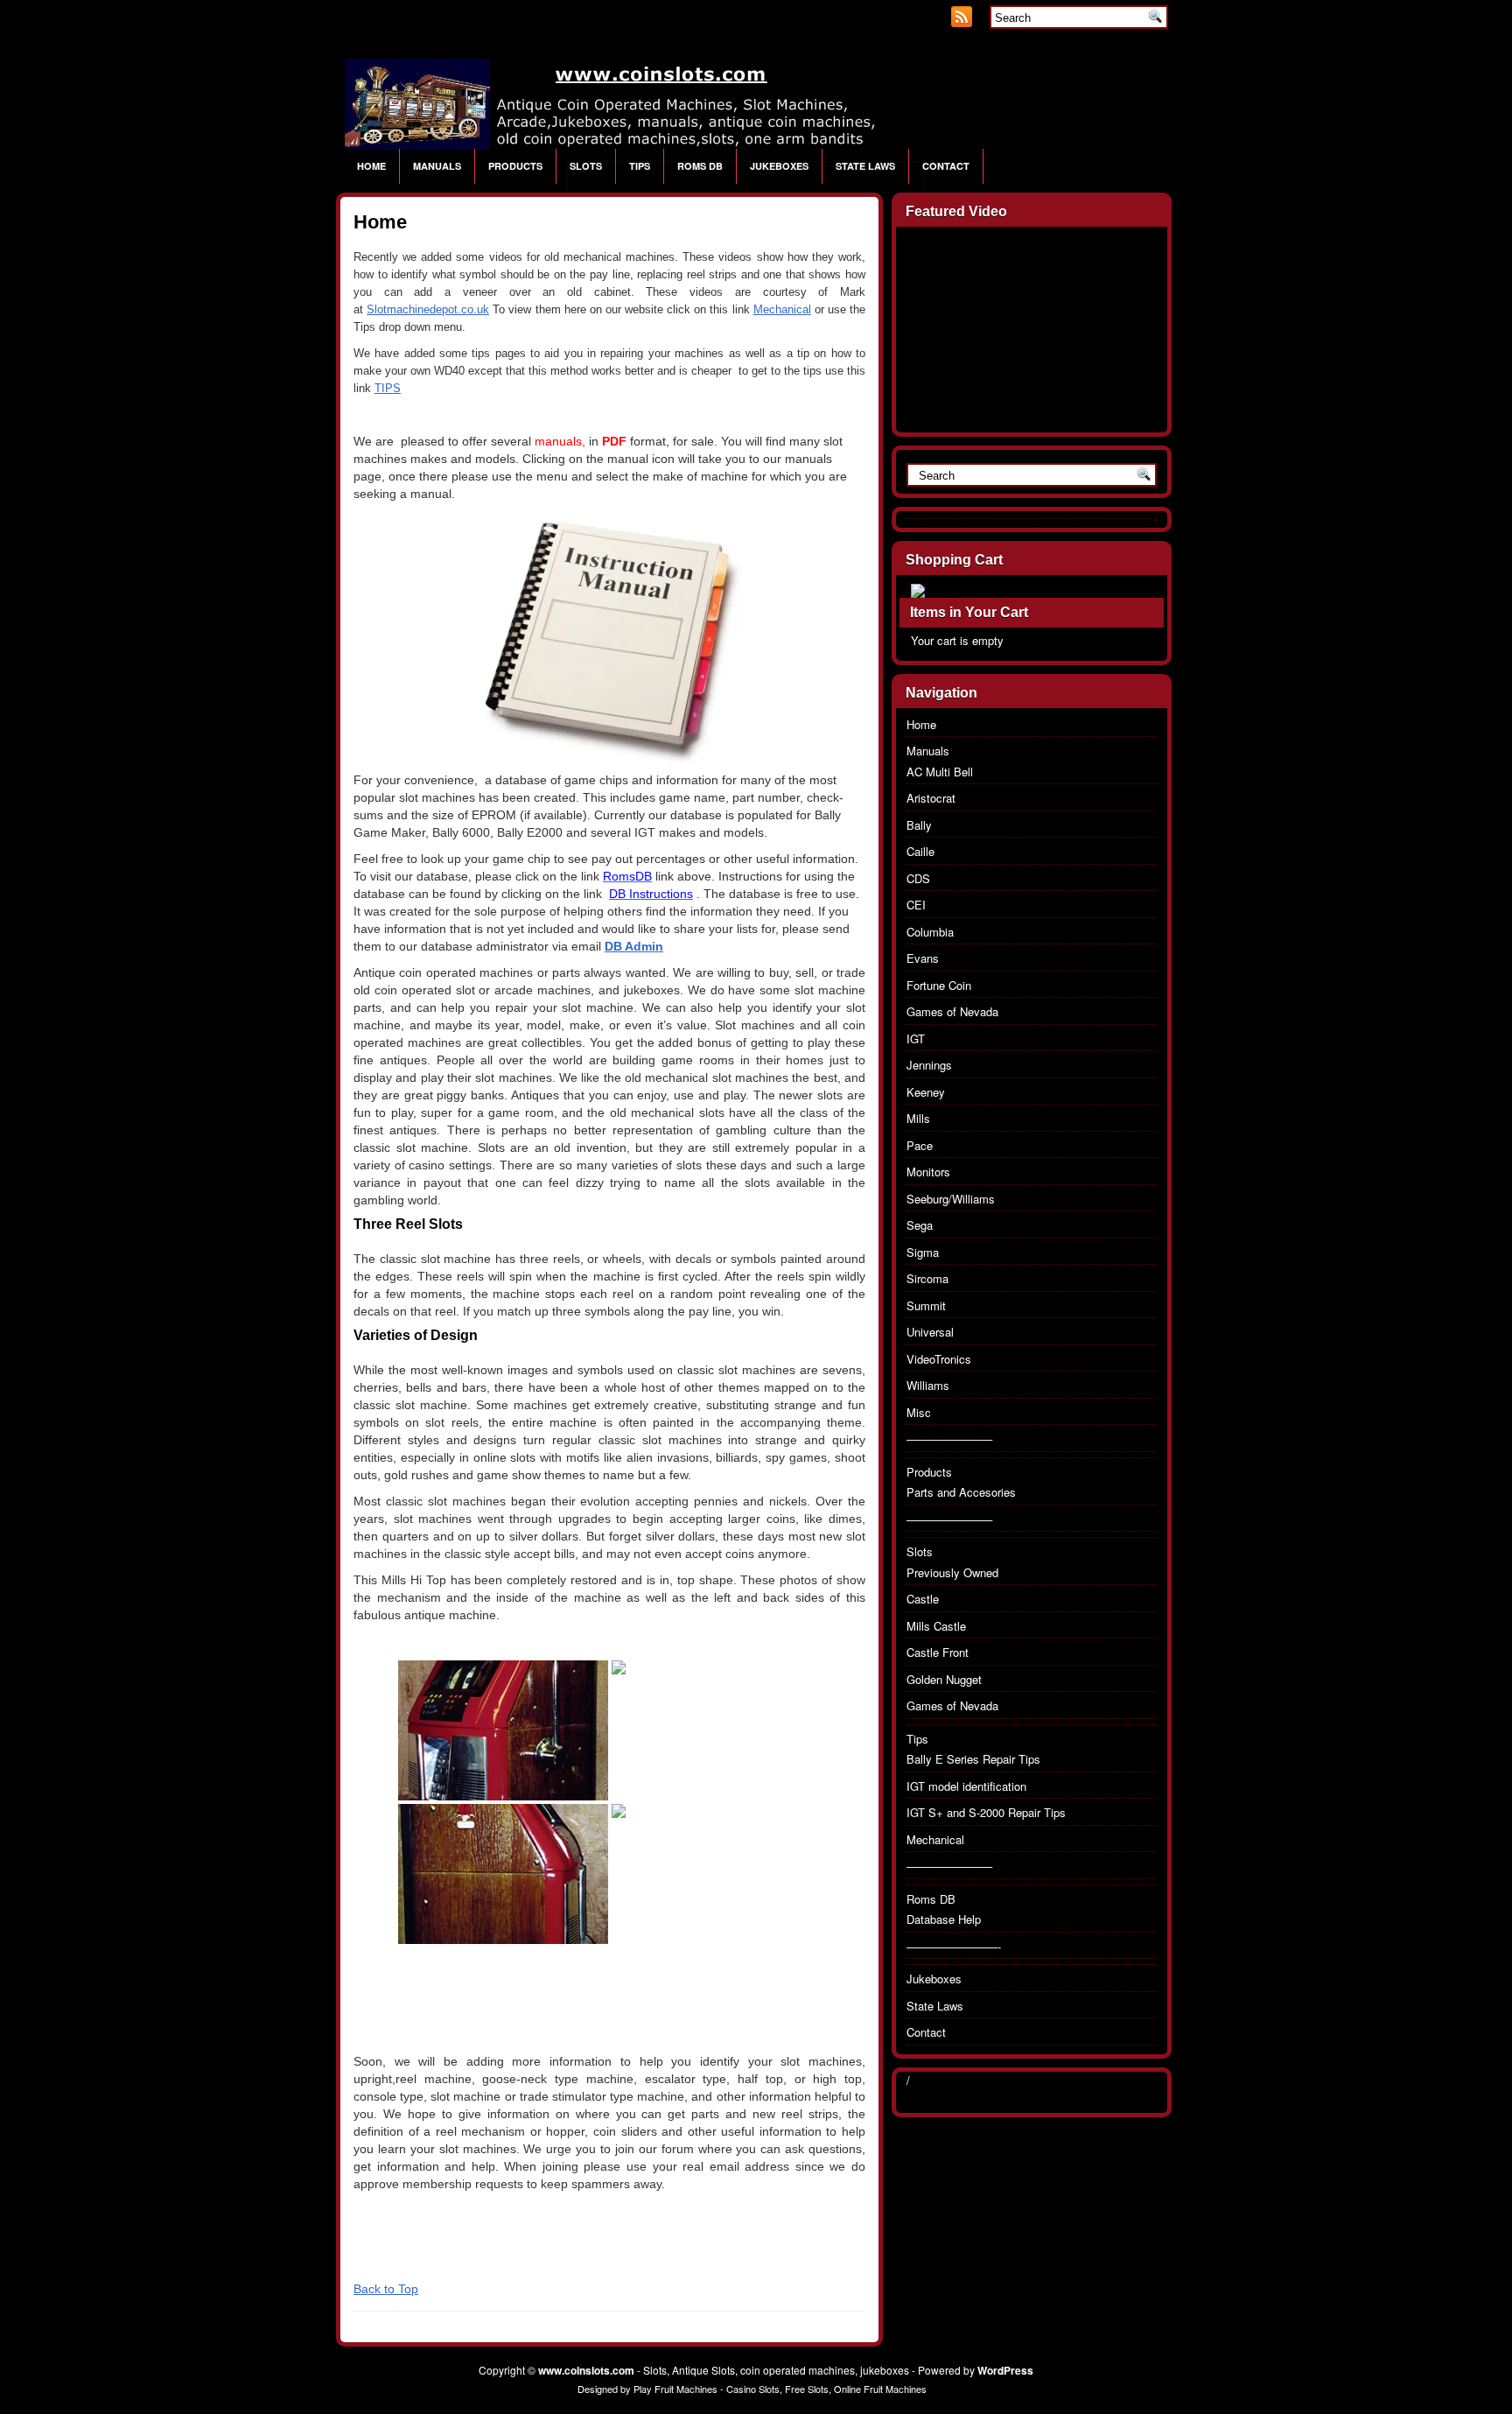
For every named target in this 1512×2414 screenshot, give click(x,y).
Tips (640, 166)
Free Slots (807, 2389)
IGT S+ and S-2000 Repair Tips (986, 1812)
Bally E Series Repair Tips (973, 1759)
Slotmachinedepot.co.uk (428, 309)
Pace (920, 1145)
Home (371, 166)
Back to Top (386, 2289)
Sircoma (927, 1278)
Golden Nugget (944, 1679)
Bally (919, 825)
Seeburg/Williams (951, 1199)
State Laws (865, 166)
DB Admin (634, 946)
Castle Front (938, 1652)
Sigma (923, 1252)
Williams (928, 1385)
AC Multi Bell (940, 772)
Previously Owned (952, 1572)
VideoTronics (939, 1359)
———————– (949, 1439)
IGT (916, 1039)
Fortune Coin (939, 985)
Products (515, 166)
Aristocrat (931, 798)
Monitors (928, 1172)
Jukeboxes (779, 166)
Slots (586, 166)
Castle (923, 1599)
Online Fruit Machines (880, 2389)
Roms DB (700, 166)
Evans (923, 958)
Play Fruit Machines (675, 2389)
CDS (918, 878)
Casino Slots (753, 2389)
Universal (930, 1332)
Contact (946, 166)
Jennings (929, 1065)
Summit (926, 1305)
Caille (920, 851)
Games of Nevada (952, 1011)
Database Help (944, 1919)
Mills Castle (936, 1626)
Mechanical (782, 309)
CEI (916, 905)
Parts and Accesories (961, 1492)
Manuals (437, 166)
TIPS (388, 388)
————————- (954, 1946)
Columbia (930, 932)
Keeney (926, 1092)
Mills (918, 1118)
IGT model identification (966, 1786)
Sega (920, 1225)
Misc (919, 1412)
